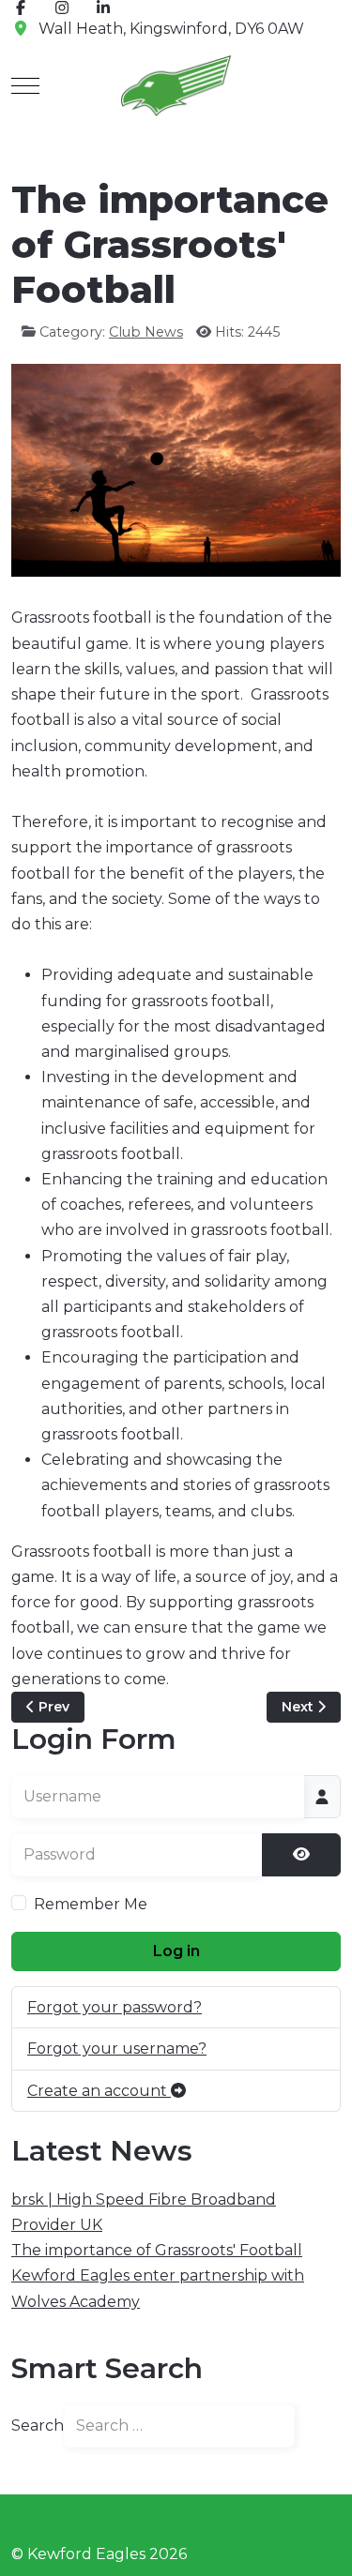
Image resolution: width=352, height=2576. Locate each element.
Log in (176, 1951)
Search (38, 2425)
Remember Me (91, 1904)
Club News (146, 332)
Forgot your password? (115, 2007)
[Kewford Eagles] (176, 86)
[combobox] (179, 2426)
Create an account (99, 2091)
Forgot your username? (117, 2049)
